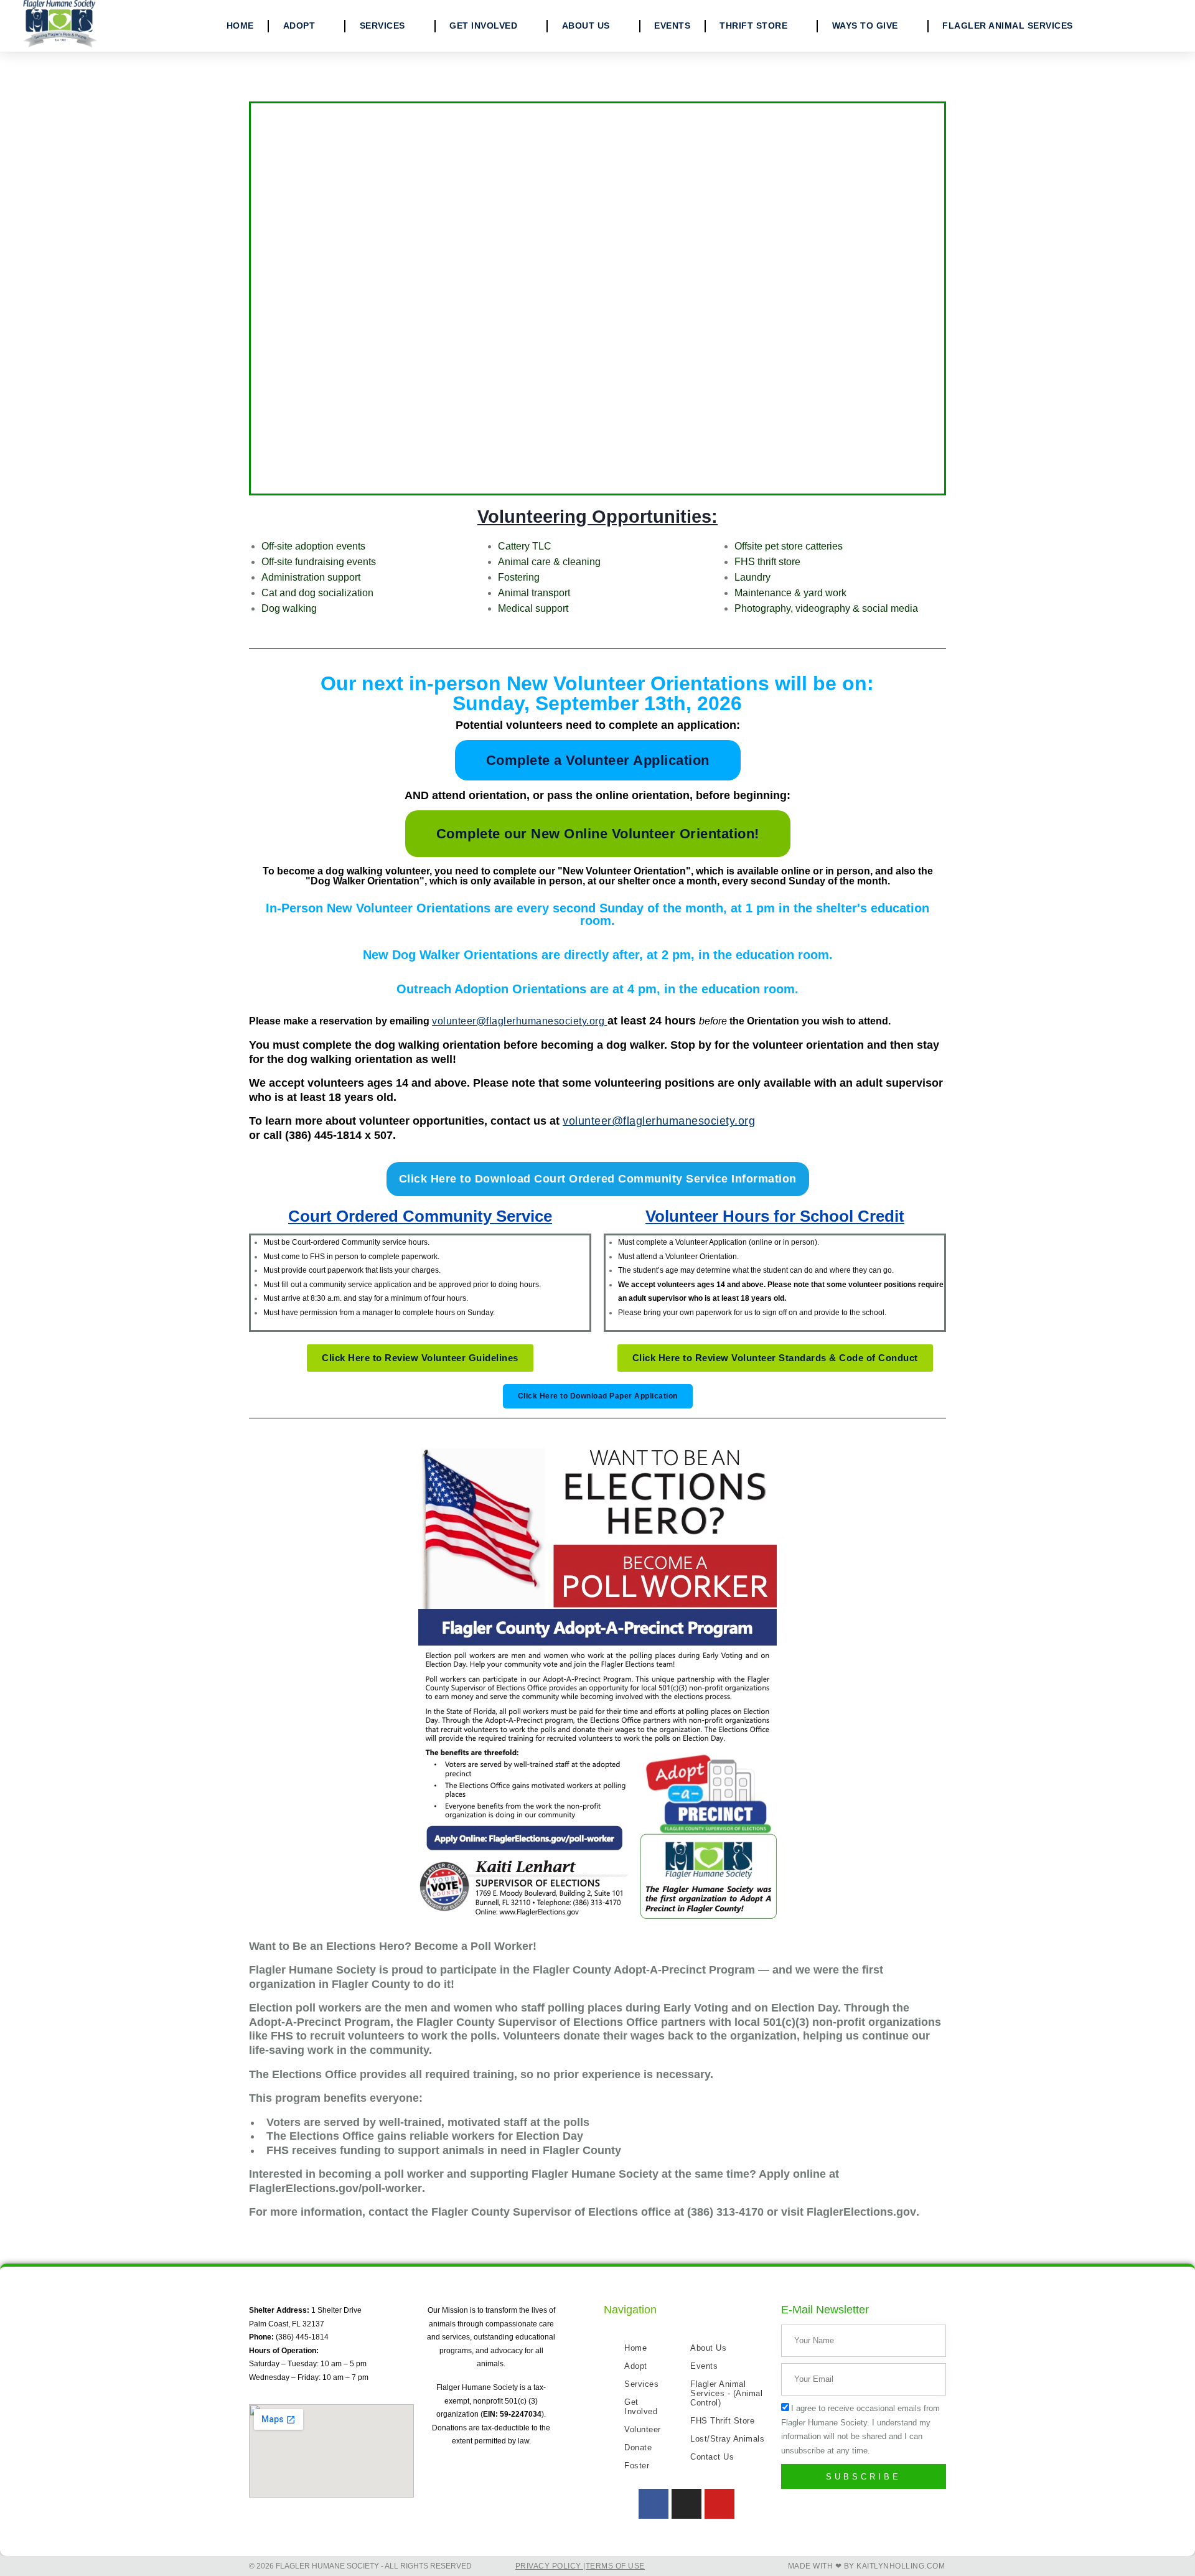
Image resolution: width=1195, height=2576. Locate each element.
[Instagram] (687, 2504)
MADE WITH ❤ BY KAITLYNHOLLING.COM (867, 2566)
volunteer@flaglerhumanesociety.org (659, 1121)
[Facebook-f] (654, 2504)
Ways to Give (865, 26)
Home (240, 26)
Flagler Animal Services (1008, 26)
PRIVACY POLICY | (551, 2566)
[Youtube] (719, 2504)
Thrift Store (753, 26)
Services (382, 26)
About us (586, 26)
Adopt (299, 26)
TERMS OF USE (615, 2566)
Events (672, 26)
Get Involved (483, 26)
